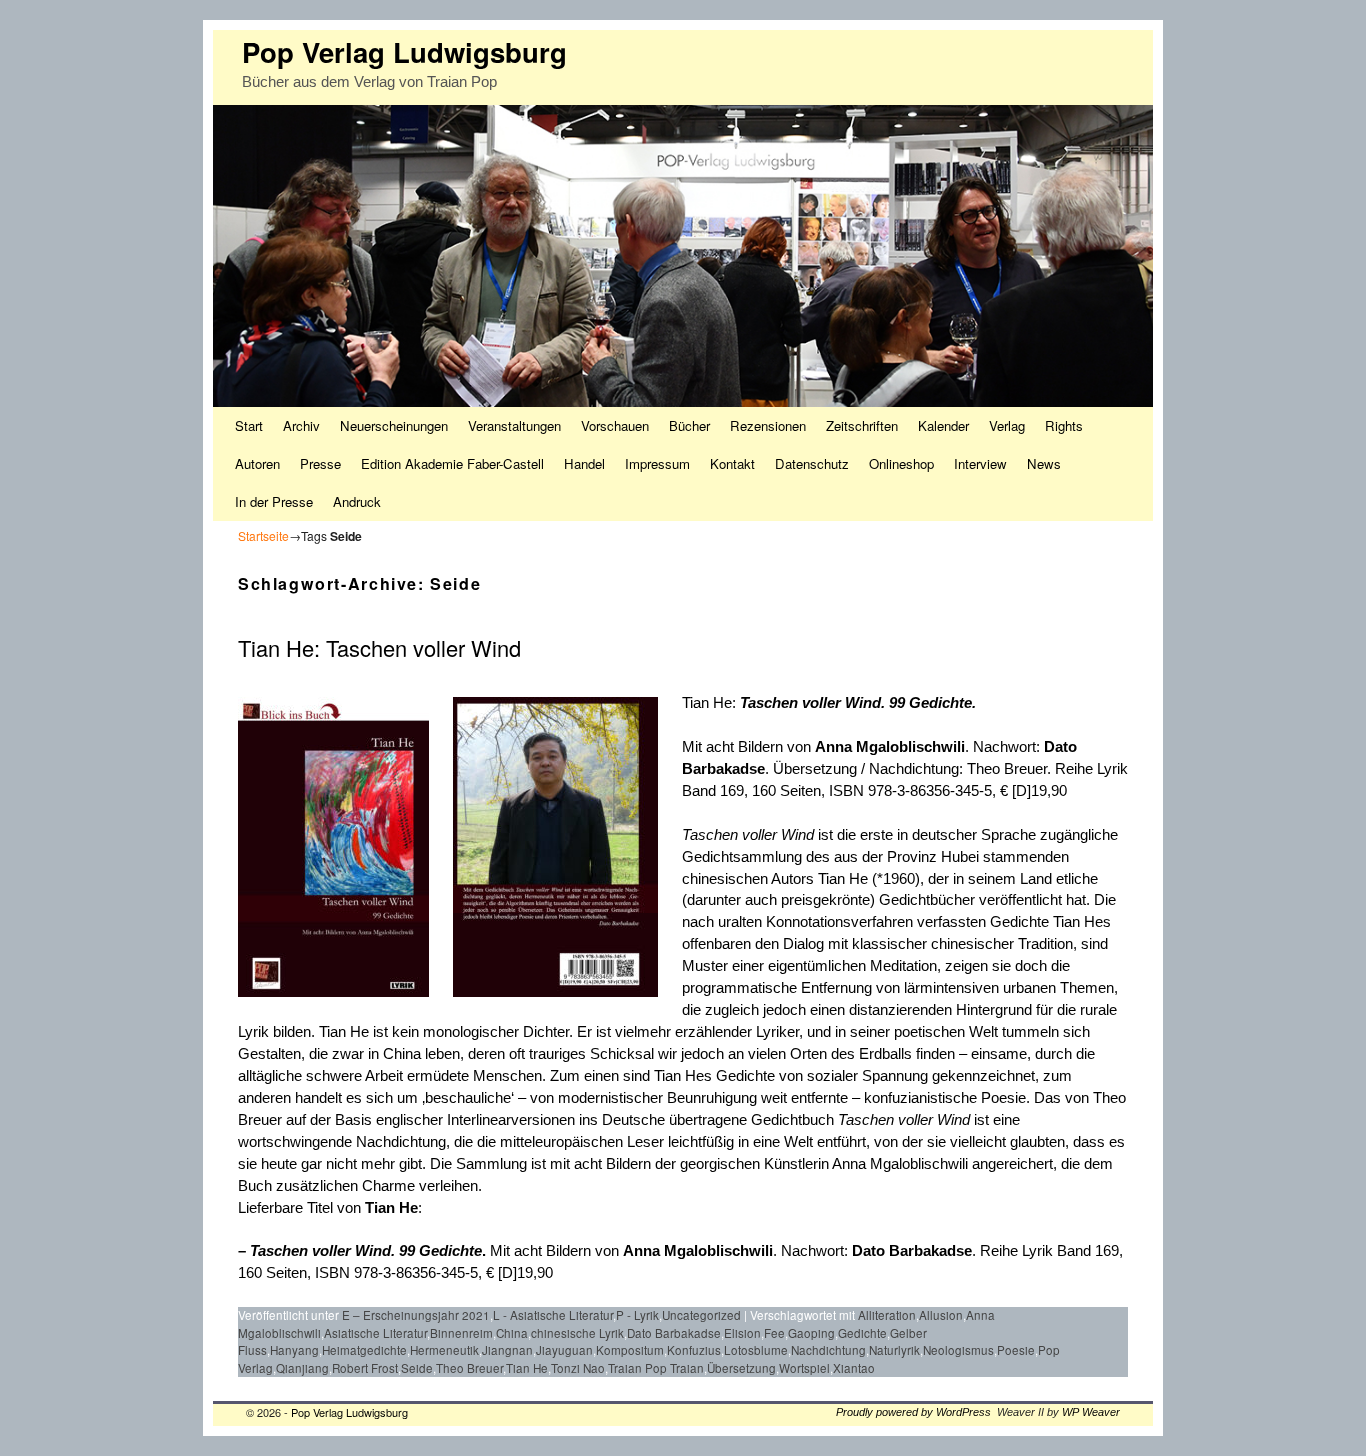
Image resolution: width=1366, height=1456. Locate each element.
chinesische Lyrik (577, 1333)
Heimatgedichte (364, 1350)
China (512, 1333)
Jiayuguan (564, 1350)
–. (362, 1251)
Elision (742, 1333)
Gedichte (862, 1333)
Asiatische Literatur (375, 1333)
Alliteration (887, 1315)
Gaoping (811, 1333)
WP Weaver (1091, 1412)
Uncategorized (701, 1315)
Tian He (391, 1208)
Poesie (1016, 1350)
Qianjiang (302, 1368)
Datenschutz (812, 463)
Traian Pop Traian (656, 1368)
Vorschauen (615, 425)
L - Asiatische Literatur (553, 1315)
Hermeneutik (444, 1350)
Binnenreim (461, 1333)
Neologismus (958, 1350)
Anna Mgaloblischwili (890, 747)
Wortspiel (804, 1368)
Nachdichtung (828, 1350)
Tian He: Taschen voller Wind (379, 647)
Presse (320, 463)
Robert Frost (365, 1368)
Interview (980, 463)
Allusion (941, 1315)
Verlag (1007, 425)
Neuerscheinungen (394, 425)
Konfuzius (694, 1350)
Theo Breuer (469, 1368)
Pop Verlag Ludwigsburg (404, 51)
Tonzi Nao (578, 1368)
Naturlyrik (894, 1350)
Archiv (301, 425)
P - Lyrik (637, 1315)
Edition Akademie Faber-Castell (452, 463)
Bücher (689, 425)
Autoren (257, 463)
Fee (774, 1333)
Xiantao (854, 1368)
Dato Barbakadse (912, 1251)
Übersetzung (741, 1368)
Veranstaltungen (514, 425)
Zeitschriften (862, 425)
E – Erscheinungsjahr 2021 (416, 1315)
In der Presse (274, 501)
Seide (417, 1368)
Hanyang (294, 1350)
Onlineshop (901, 463)
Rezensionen (768, 425)
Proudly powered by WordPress (913, 1412)
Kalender (943, 425)
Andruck (357, 501)
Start (249, 425)
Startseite (263, 535)
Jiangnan (507, 1350)
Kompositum (630, 1350)
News (1044, 463)
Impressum (657, 463)
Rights (1064, 425)
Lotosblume (756, 1350)
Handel (584, 463)
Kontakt (732, 463)
